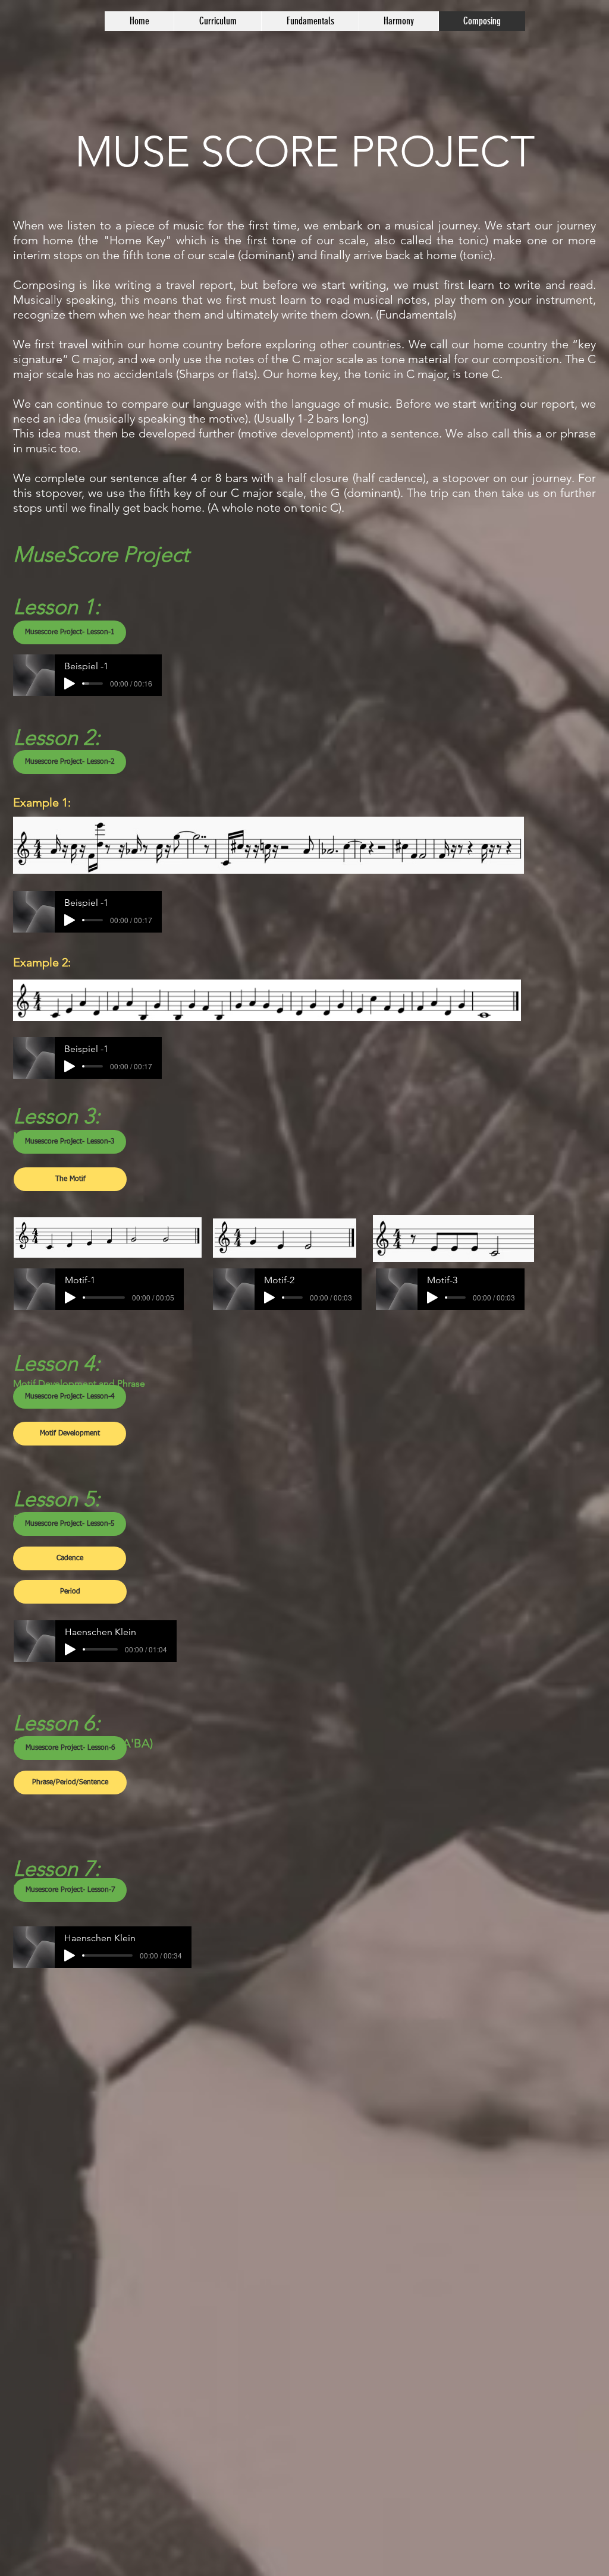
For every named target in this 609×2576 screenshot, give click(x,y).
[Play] (70, 684)
